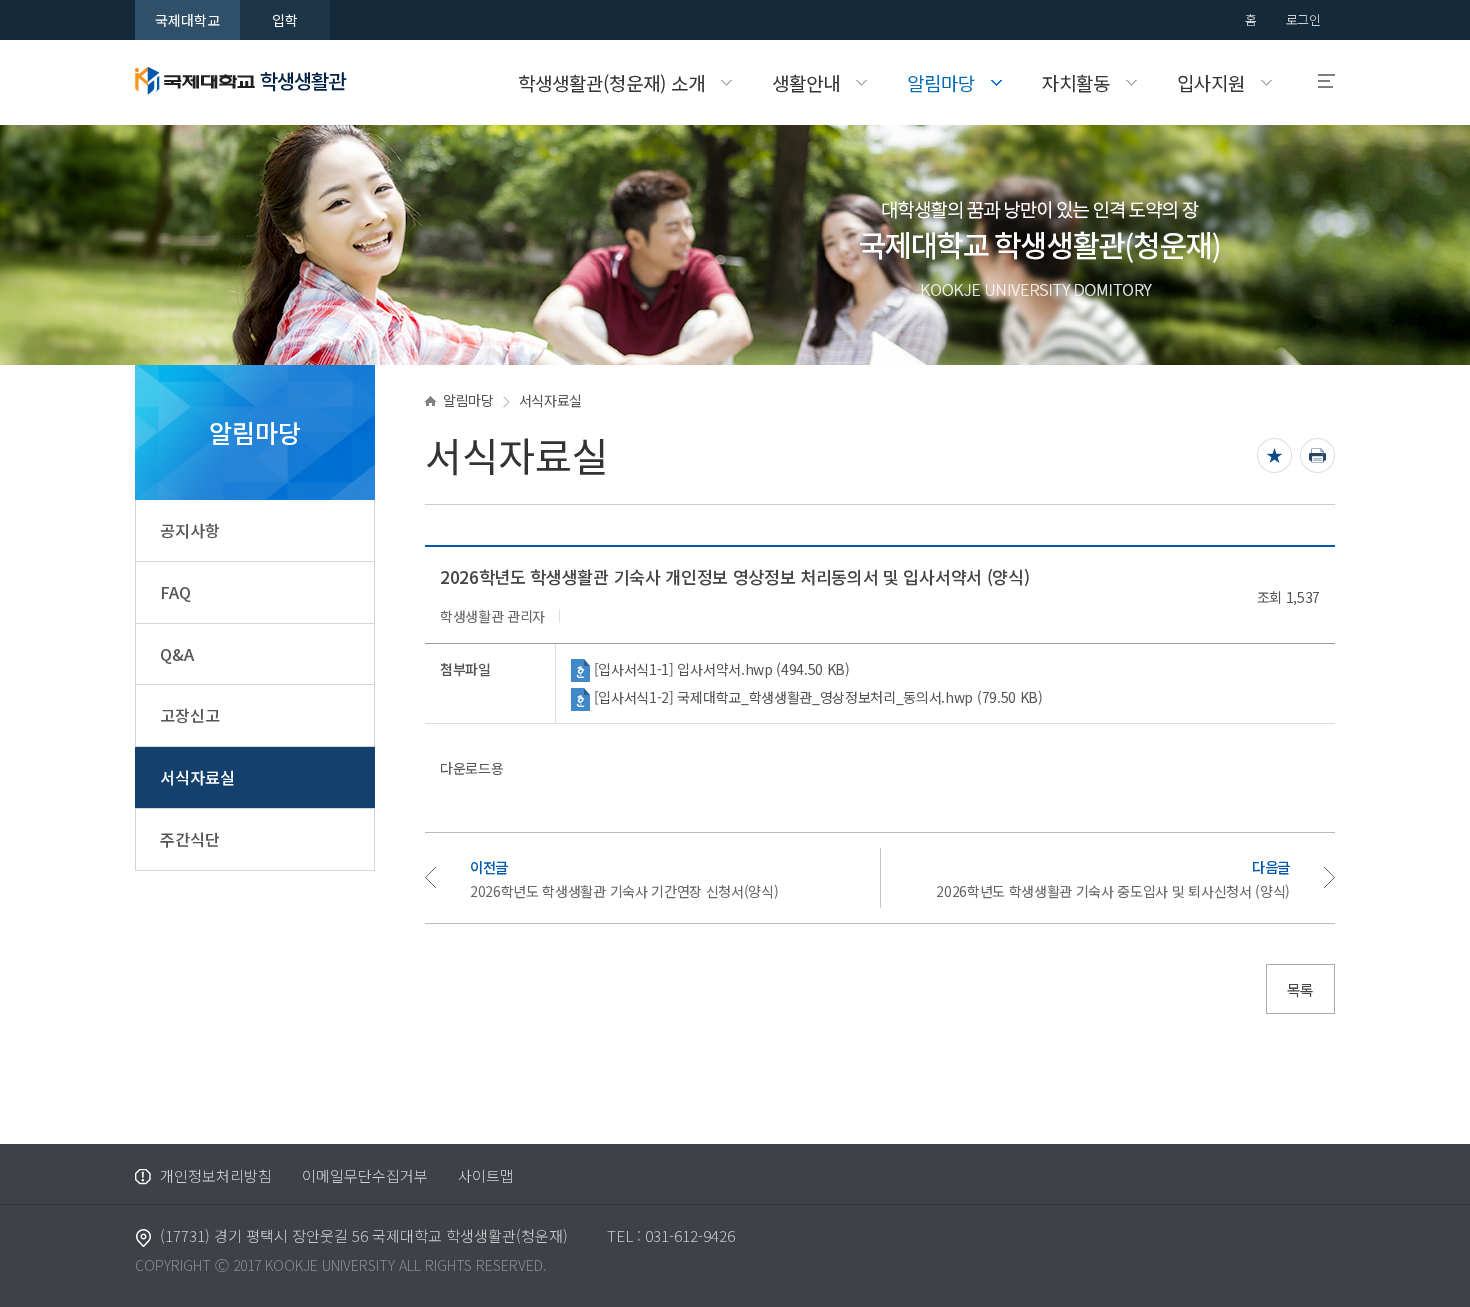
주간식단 (190, 839)
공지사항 (190, 530)
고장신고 (190, 715)
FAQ (175, 592)
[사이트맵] (1317, 81)
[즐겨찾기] (1274, 455)
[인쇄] (1317, 455)
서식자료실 (197, 777)
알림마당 (468, 400)
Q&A (177, 654)
